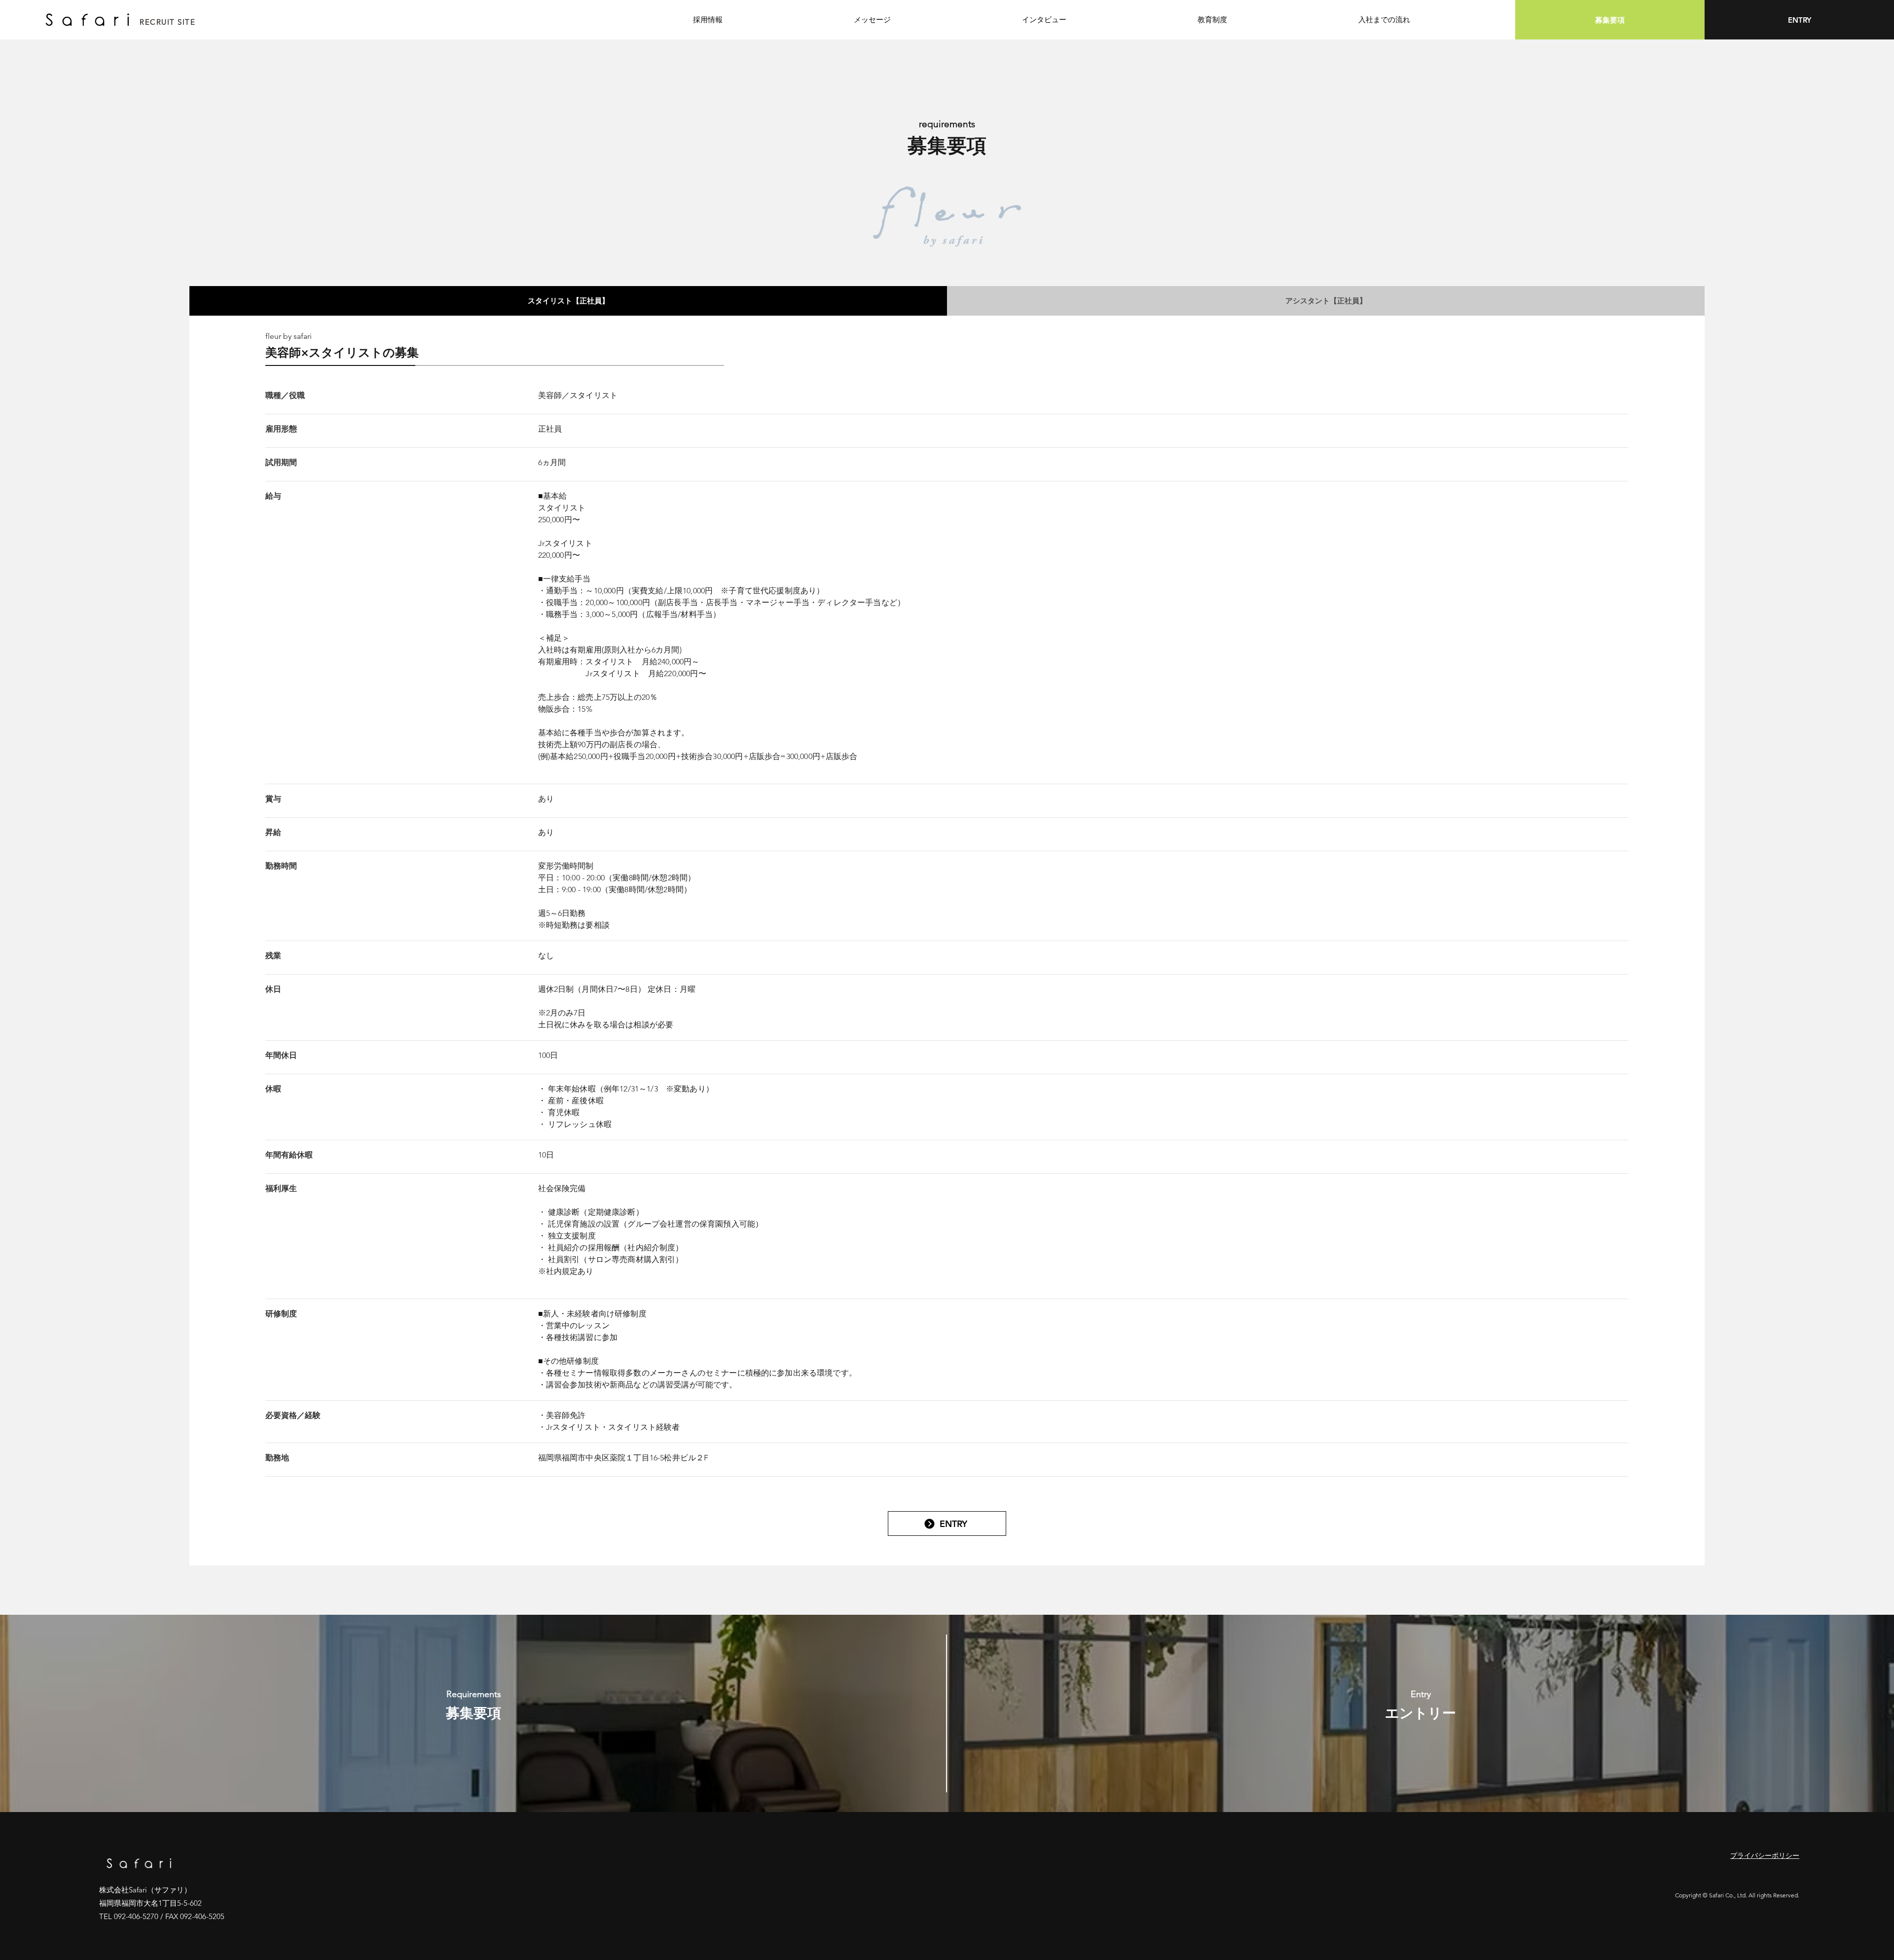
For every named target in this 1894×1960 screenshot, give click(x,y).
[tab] (568, 301)
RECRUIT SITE (167, 22)
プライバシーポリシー (1765, 1855)
